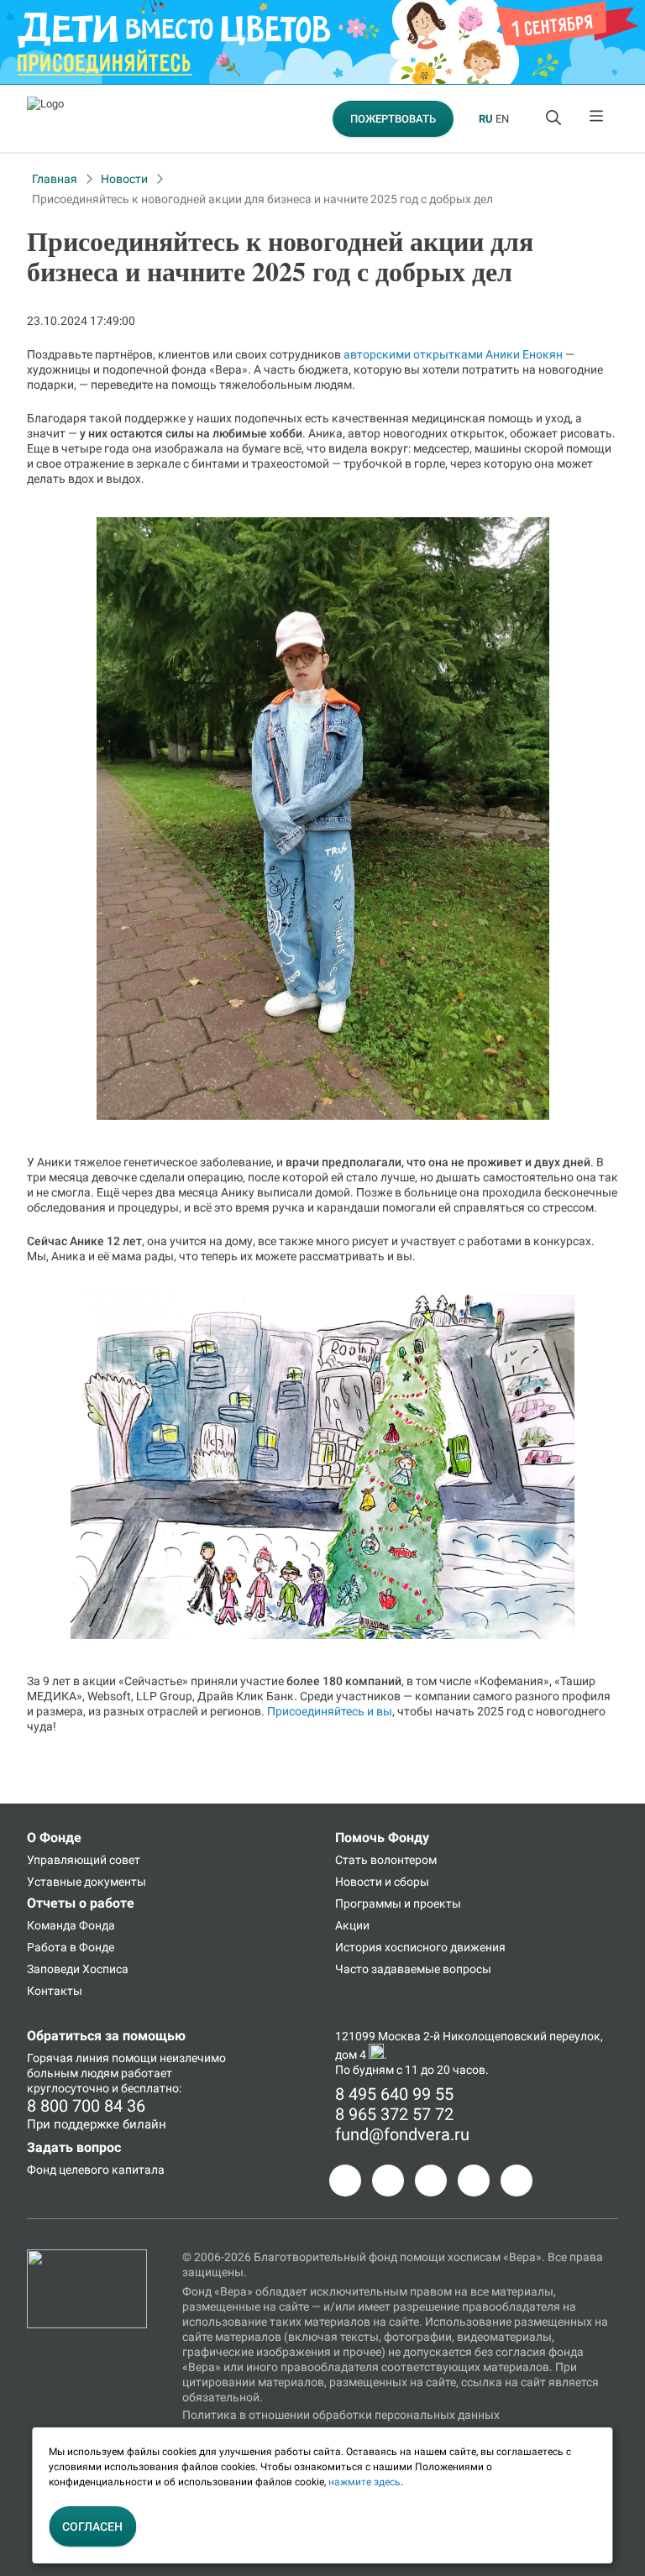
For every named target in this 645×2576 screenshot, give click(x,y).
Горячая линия (68, 2058)
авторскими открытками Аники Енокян (453, 354)
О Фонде (54, 1838)
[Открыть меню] (597, 118)
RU (486, 119)
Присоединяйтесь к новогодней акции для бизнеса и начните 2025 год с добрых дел (262, 199)
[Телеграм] (345, 2181)
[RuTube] (517, 2181)
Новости (124, 179)
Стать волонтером (386, 1860)
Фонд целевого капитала (96, 2170)
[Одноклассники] (388, 2181)
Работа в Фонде (71, 1947)
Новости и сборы (382, 1882)
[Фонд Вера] (87, 2257)
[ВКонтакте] (431, 2181)
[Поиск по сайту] (555, 118)
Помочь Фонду (382, 1838)
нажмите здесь (364, 2482)
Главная (55, 179)
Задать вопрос (74, 2147)
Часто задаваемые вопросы (413, 1969)
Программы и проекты (398, 1903)
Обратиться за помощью (106, 2036)
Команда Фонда (71, 1925)
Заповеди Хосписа (78, 1969)
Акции (352, 1925)
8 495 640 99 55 (394, 2094)
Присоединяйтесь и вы (330, 1711)
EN (502, 119)
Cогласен (92, 2526)
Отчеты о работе (81, 1903)
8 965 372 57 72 (394, 2114)
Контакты (55, 1991)
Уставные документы (87, 1882)
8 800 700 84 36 (86, 2106)
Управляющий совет (84, 1860)
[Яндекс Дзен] (474, 2181)
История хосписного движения (420, 1947)
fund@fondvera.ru (402, 2134)
